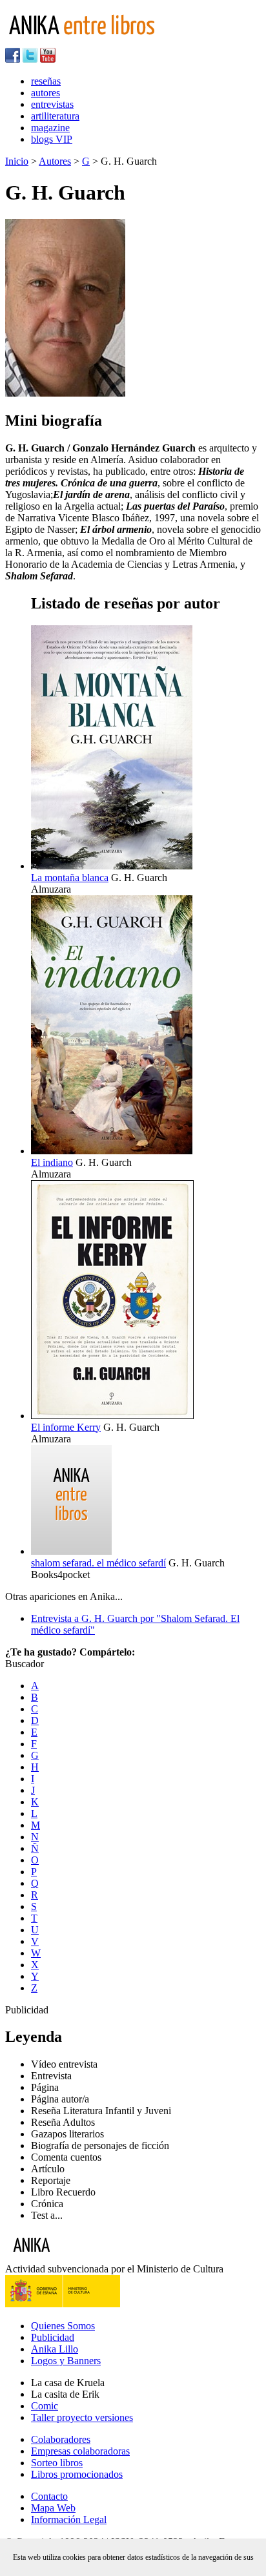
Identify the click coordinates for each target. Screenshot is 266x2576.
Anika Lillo (55, 2349)
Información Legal (69, 2519)
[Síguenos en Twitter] (30, 59)
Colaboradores (61, 2439)
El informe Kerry (66, 1427)
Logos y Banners (66, 2361)
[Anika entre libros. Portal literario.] (90, 42)
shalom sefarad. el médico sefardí (98, 1563)
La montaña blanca (70, 878)
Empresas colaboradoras (80, 2451)
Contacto (49, 2496)
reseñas (46, 81)
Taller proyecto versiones (82, 2417)
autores (46, 93)
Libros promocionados (77, 2474)
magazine (50, 128)
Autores (55, 161)
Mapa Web (53, 2508)
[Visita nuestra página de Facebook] (13, 59)
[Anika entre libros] (72, 2257)
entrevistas (52, 104)
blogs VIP (52, 139)
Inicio (17, 161)
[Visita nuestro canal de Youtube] (48, 59)
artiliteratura (55, 116)
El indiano (52, 1162)
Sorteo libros (57, 2463)
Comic (45, 2406)
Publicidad (53, 2337)
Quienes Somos (63, 2326)
